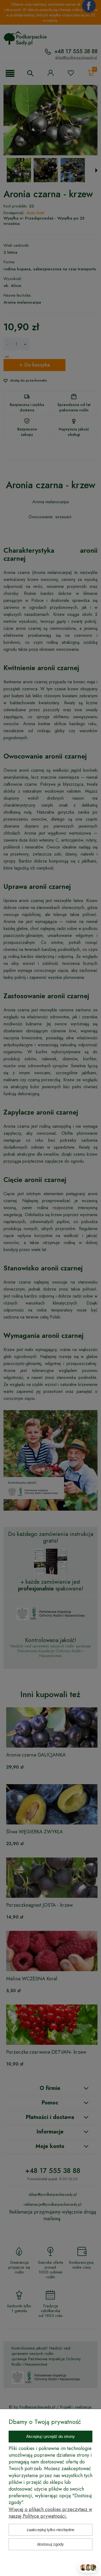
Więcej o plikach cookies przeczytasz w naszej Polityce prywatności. (50, 2513)
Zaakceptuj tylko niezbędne (50, 2530)
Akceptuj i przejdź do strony (50, 2436)
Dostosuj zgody (50, 2544)
